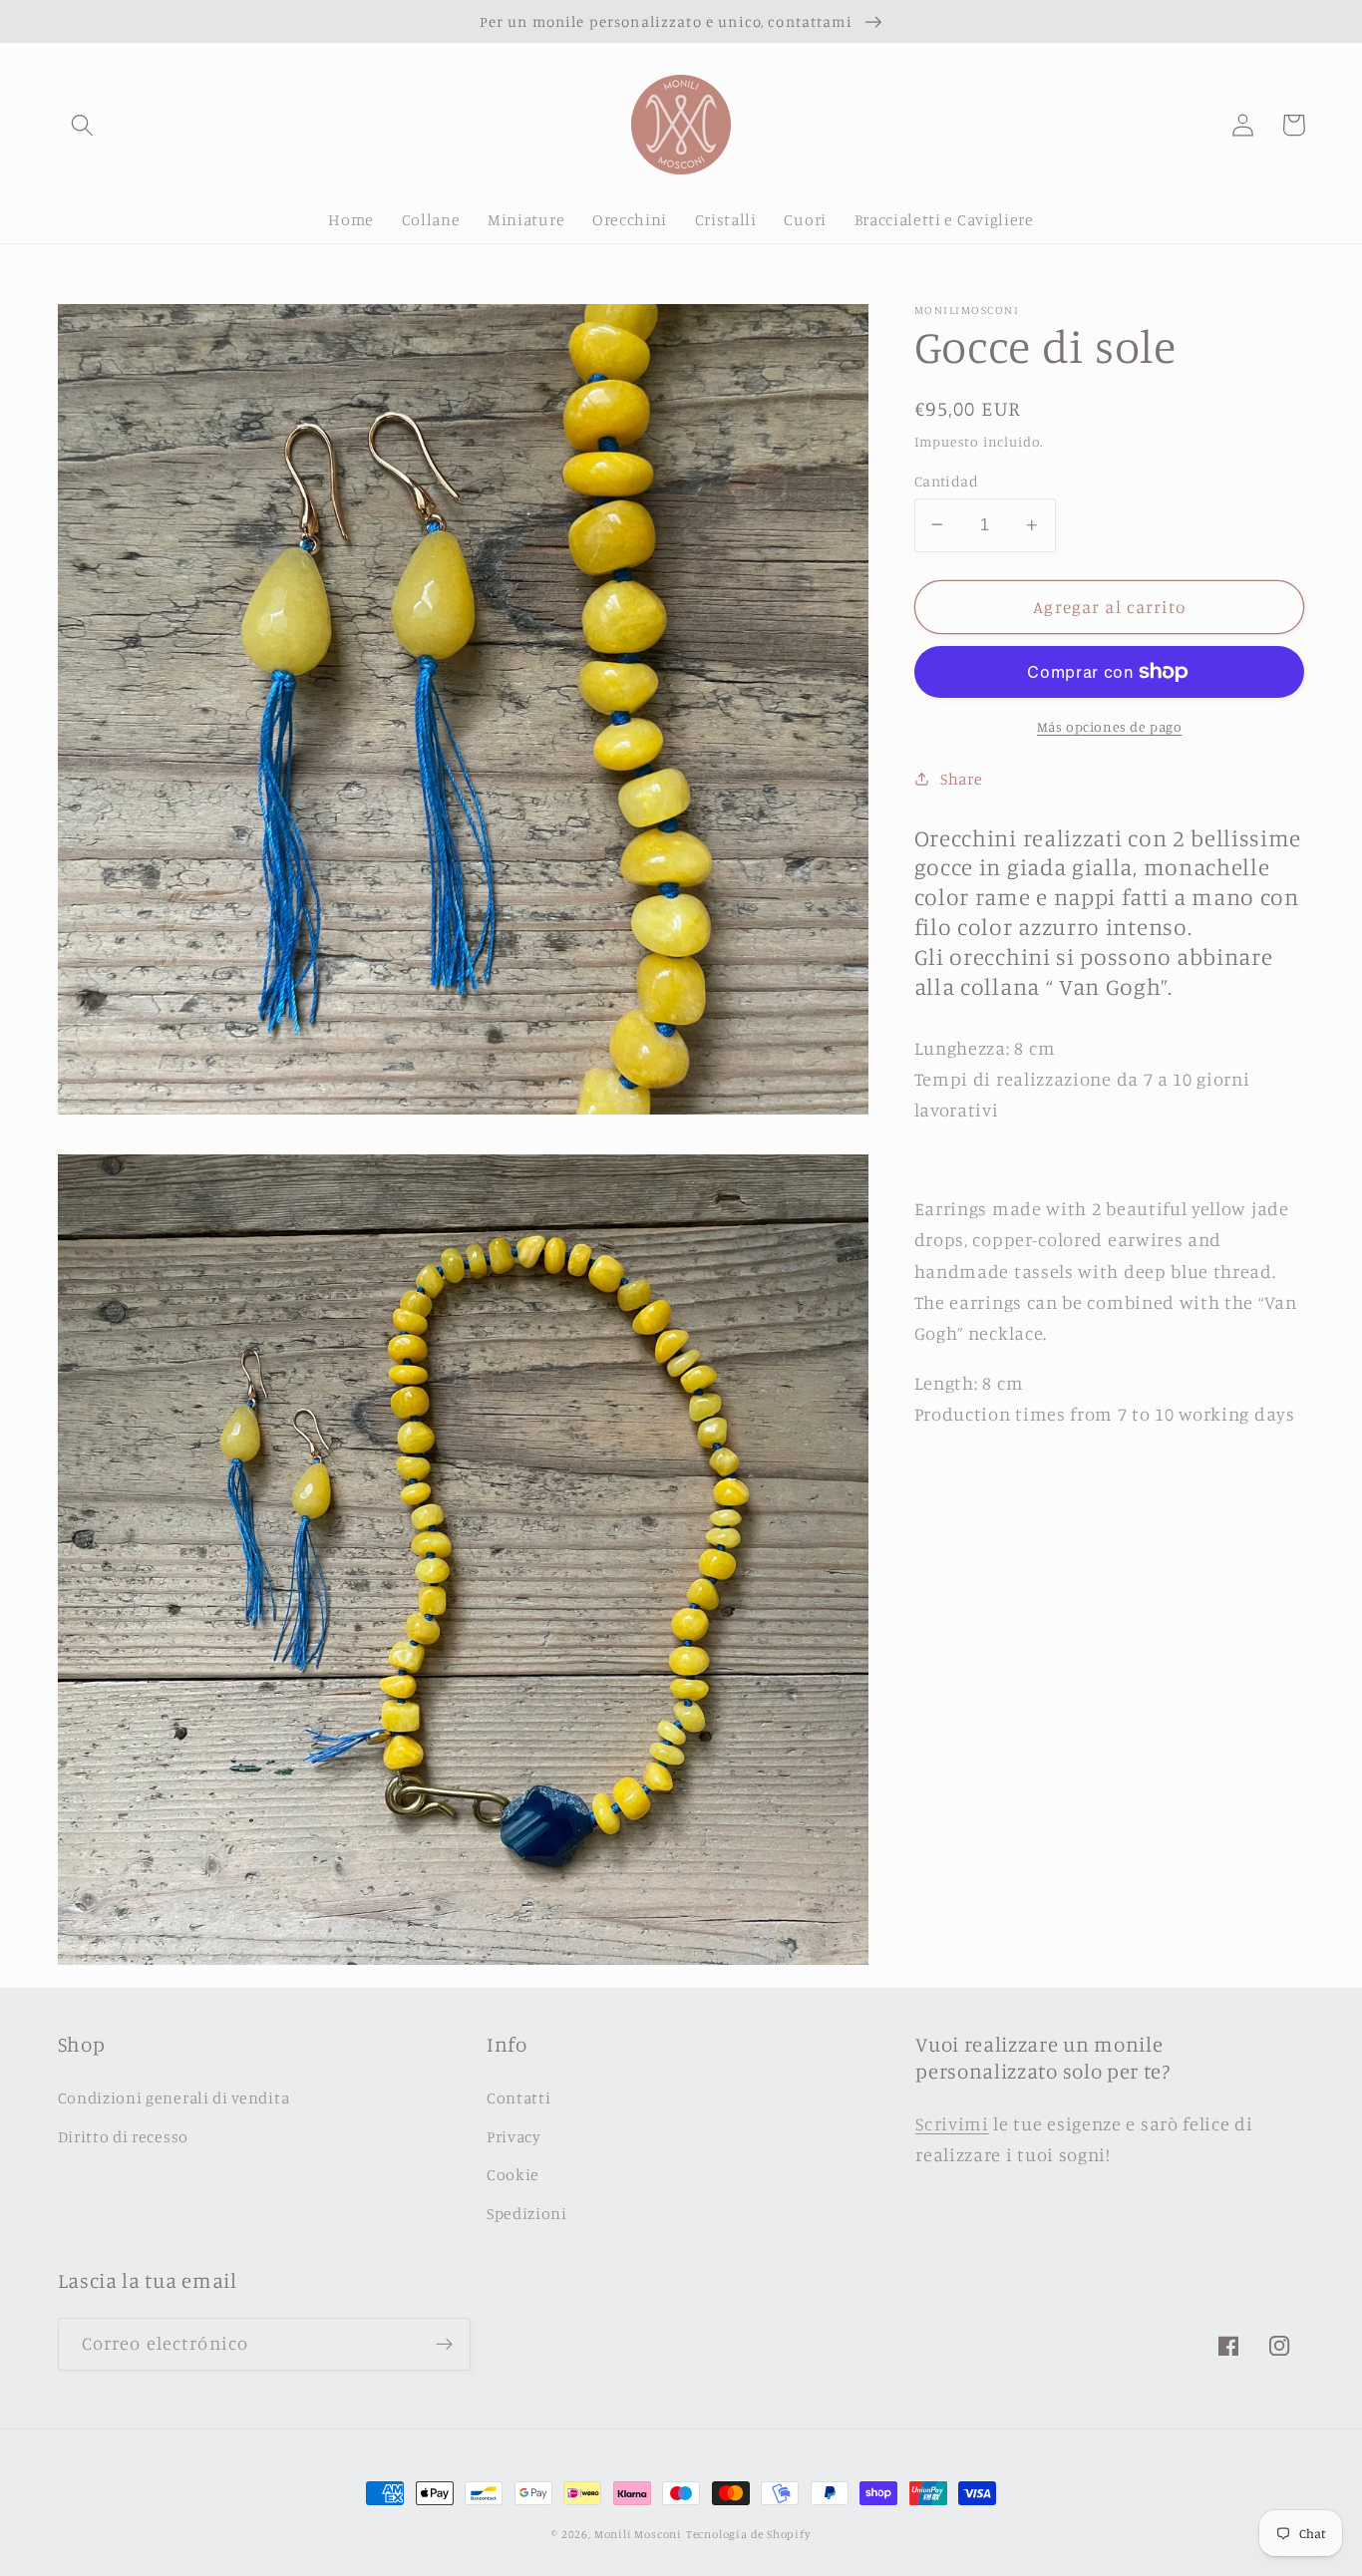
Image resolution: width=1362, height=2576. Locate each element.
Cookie (513, 2174)
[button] (83, 125)
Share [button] (961, 778)
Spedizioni (527, 2213)
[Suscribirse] (444, 2345)
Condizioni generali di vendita (174, 2097)
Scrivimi (952, 2123)
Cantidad (947, 480)
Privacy (514, 2136)
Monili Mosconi (638, 2534)
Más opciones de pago (1110, 726)
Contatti (519, 2097)
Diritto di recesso (123, 2136)
